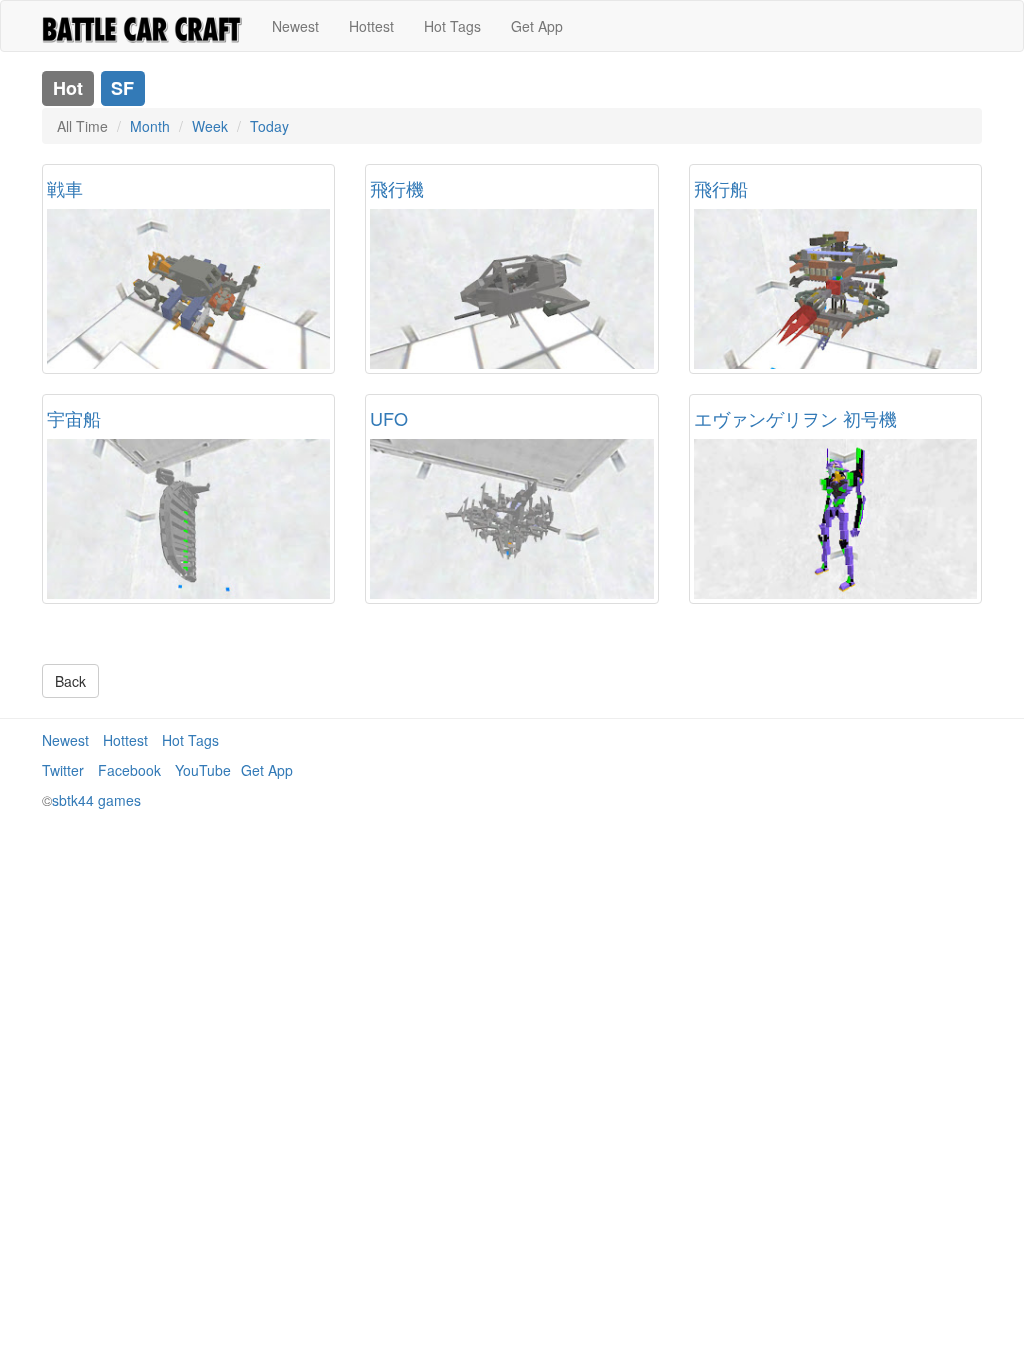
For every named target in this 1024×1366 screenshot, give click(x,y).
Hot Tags (452, 26)
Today (269, 126)
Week (210, 126)
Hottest (371, 26)
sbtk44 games (96, 800)
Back (70, 681)
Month (150, 126)
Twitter (63, 770)
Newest (295, 26)
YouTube (203, 770)
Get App (537, 26)
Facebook (129, 770)
